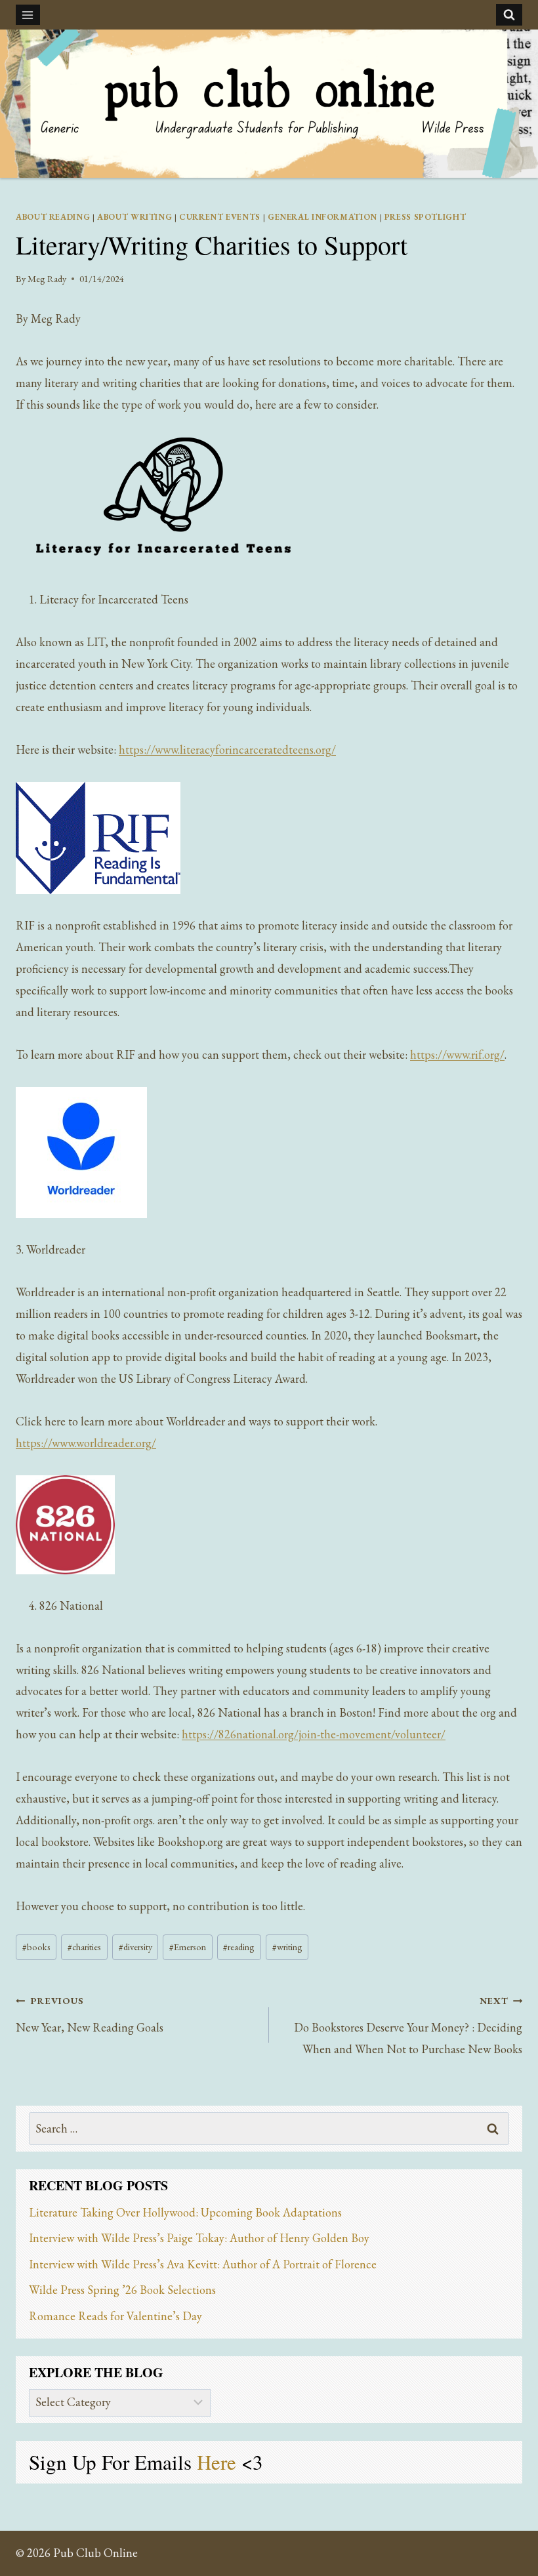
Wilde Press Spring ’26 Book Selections (122, 2290)
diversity (135, 1947)
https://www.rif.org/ (457, 1054)
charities (84, 1947)
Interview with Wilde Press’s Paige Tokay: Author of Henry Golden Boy (199, 2238)
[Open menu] (28, 15)
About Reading (53, 217)
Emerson (188, 1947)
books (36, 1947)
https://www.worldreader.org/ (86, 1443)
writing (287, 1947)
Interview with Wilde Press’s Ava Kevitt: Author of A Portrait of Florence (203, 2264)
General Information (322, 217)
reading (239, 1947)
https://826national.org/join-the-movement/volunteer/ (314, 1734)
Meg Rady (47, 278)
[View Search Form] (509, 14)
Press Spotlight (425, 217)
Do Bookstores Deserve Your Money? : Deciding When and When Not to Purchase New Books (408, 2025)
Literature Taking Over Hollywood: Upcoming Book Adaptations (185, 2212)
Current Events (220, 217)
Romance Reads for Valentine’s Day (115, 2316)
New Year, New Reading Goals (90, 2014)
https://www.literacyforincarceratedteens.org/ (227, 749)
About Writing (134, 217)
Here (219, 2462)
